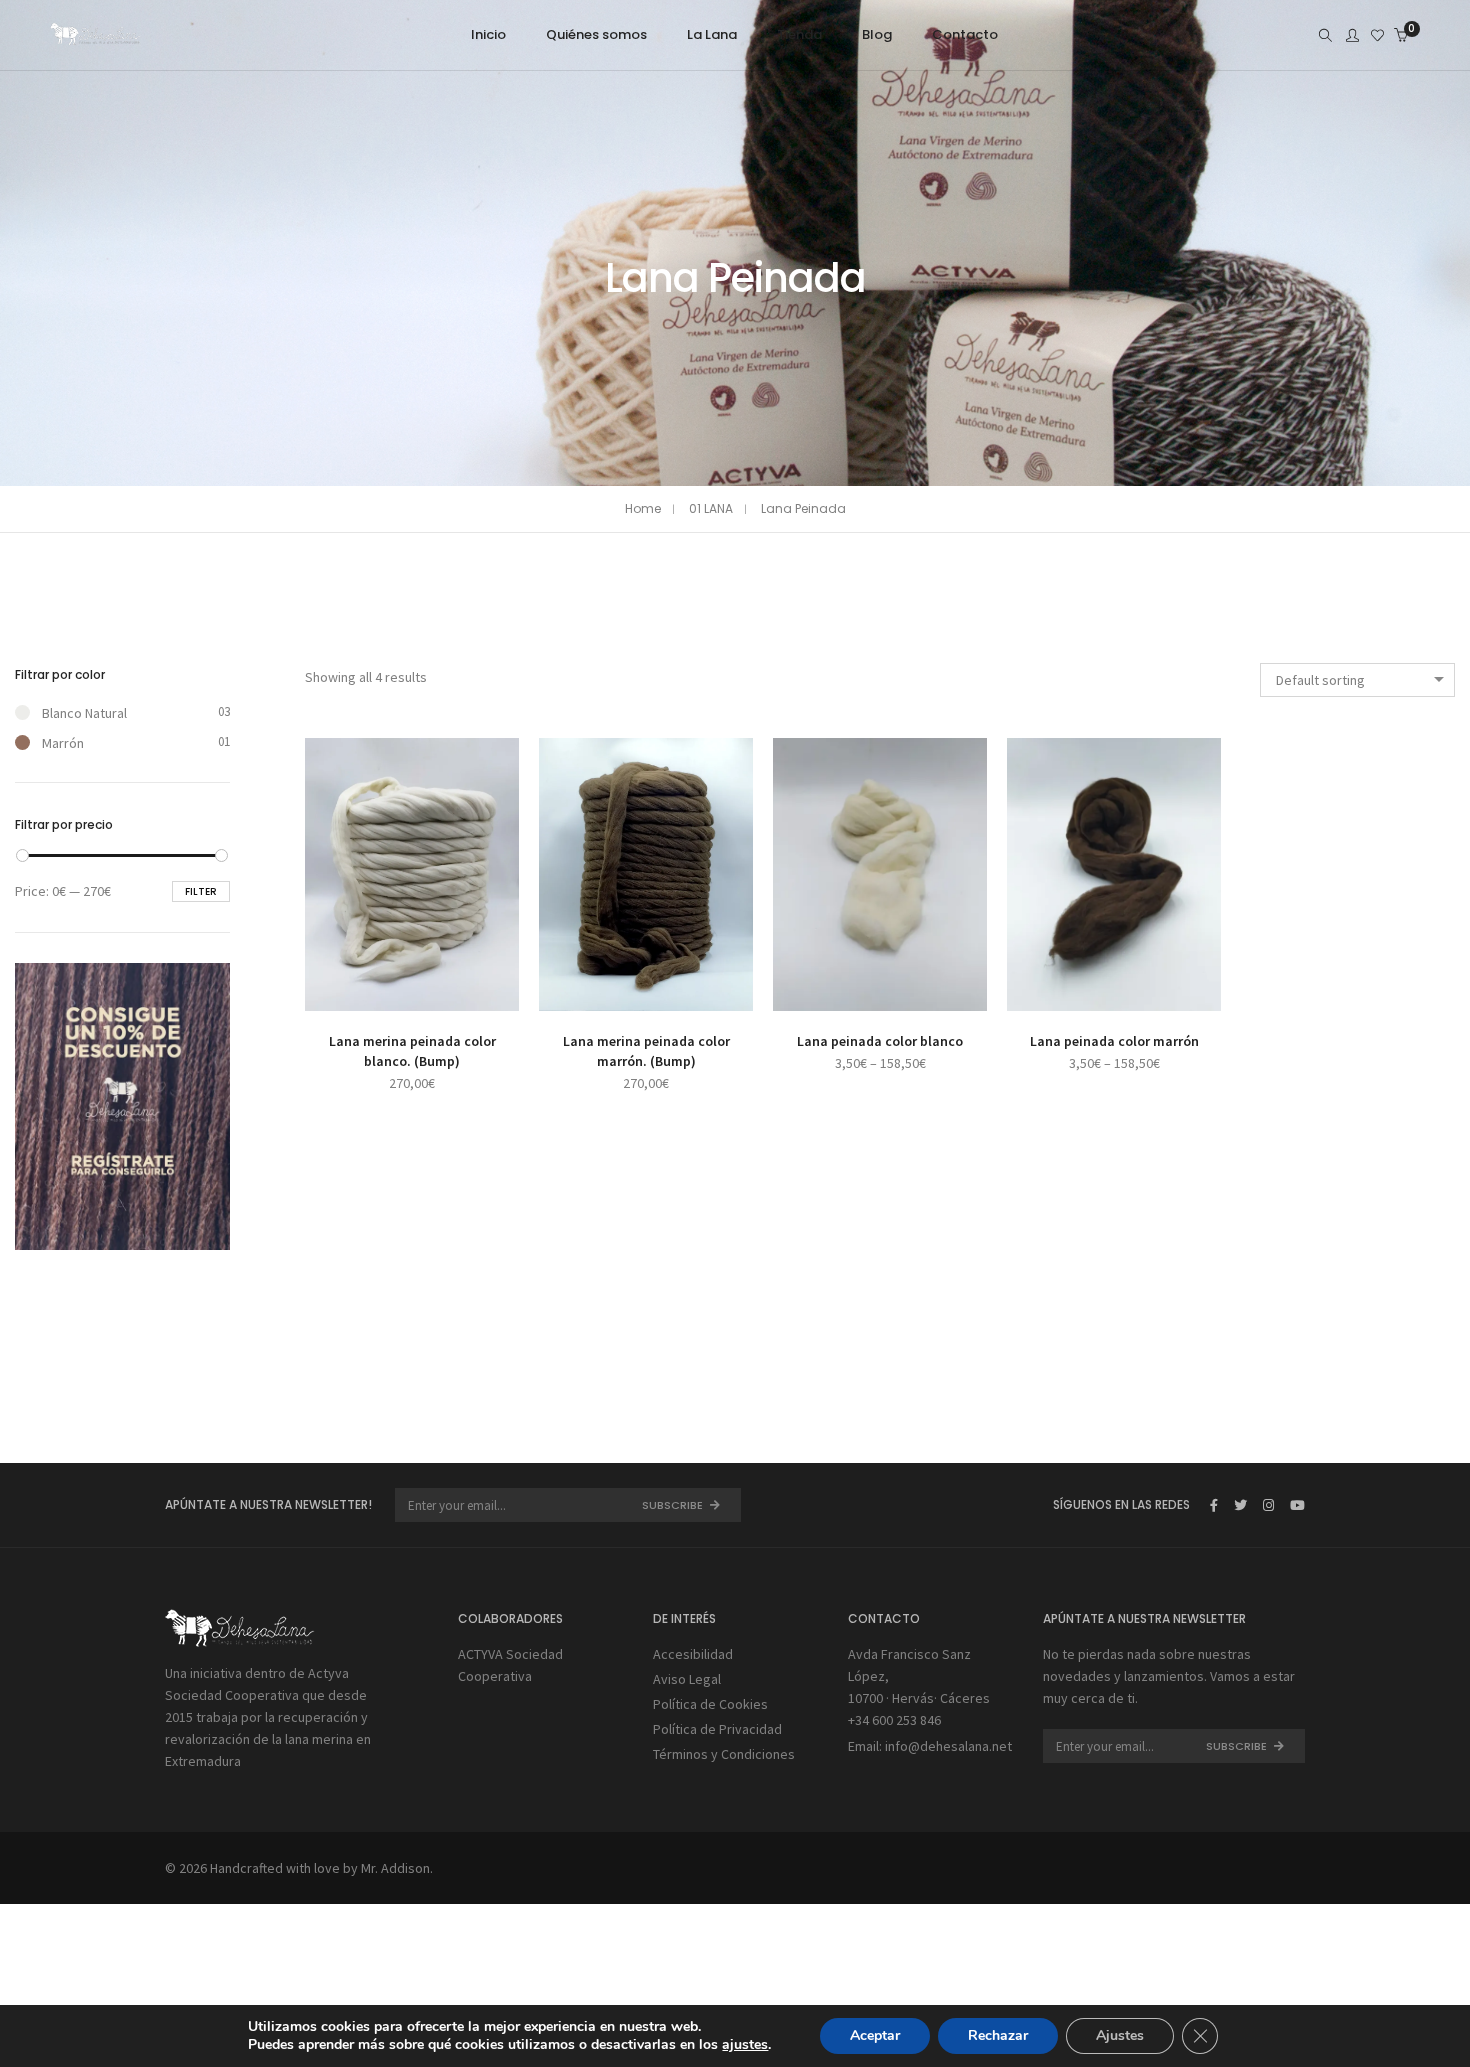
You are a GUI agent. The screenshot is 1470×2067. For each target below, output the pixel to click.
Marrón (63, 743)
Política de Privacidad (717, 1729)
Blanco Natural (84, 713)
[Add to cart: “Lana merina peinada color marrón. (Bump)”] (592, 993)
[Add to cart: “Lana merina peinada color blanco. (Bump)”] (358, 993)
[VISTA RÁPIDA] (465, 993)
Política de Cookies (710, 1704)
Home (643, 508)
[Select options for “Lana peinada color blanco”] (826, 993)
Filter (201, 891)
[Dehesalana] (95, 37)
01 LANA (711, 508)
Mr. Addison (395, 1868)
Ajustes (1120, 2035)
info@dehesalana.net (948, 1746)
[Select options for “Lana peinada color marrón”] (1060, 993)
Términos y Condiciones (724, 1754)
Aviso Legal (687, 1679)
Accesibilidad (693, 1654)
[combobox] (1357, 680)
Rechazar (998, 2035)
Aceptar (875, 2035)
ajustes (745, 2045)
